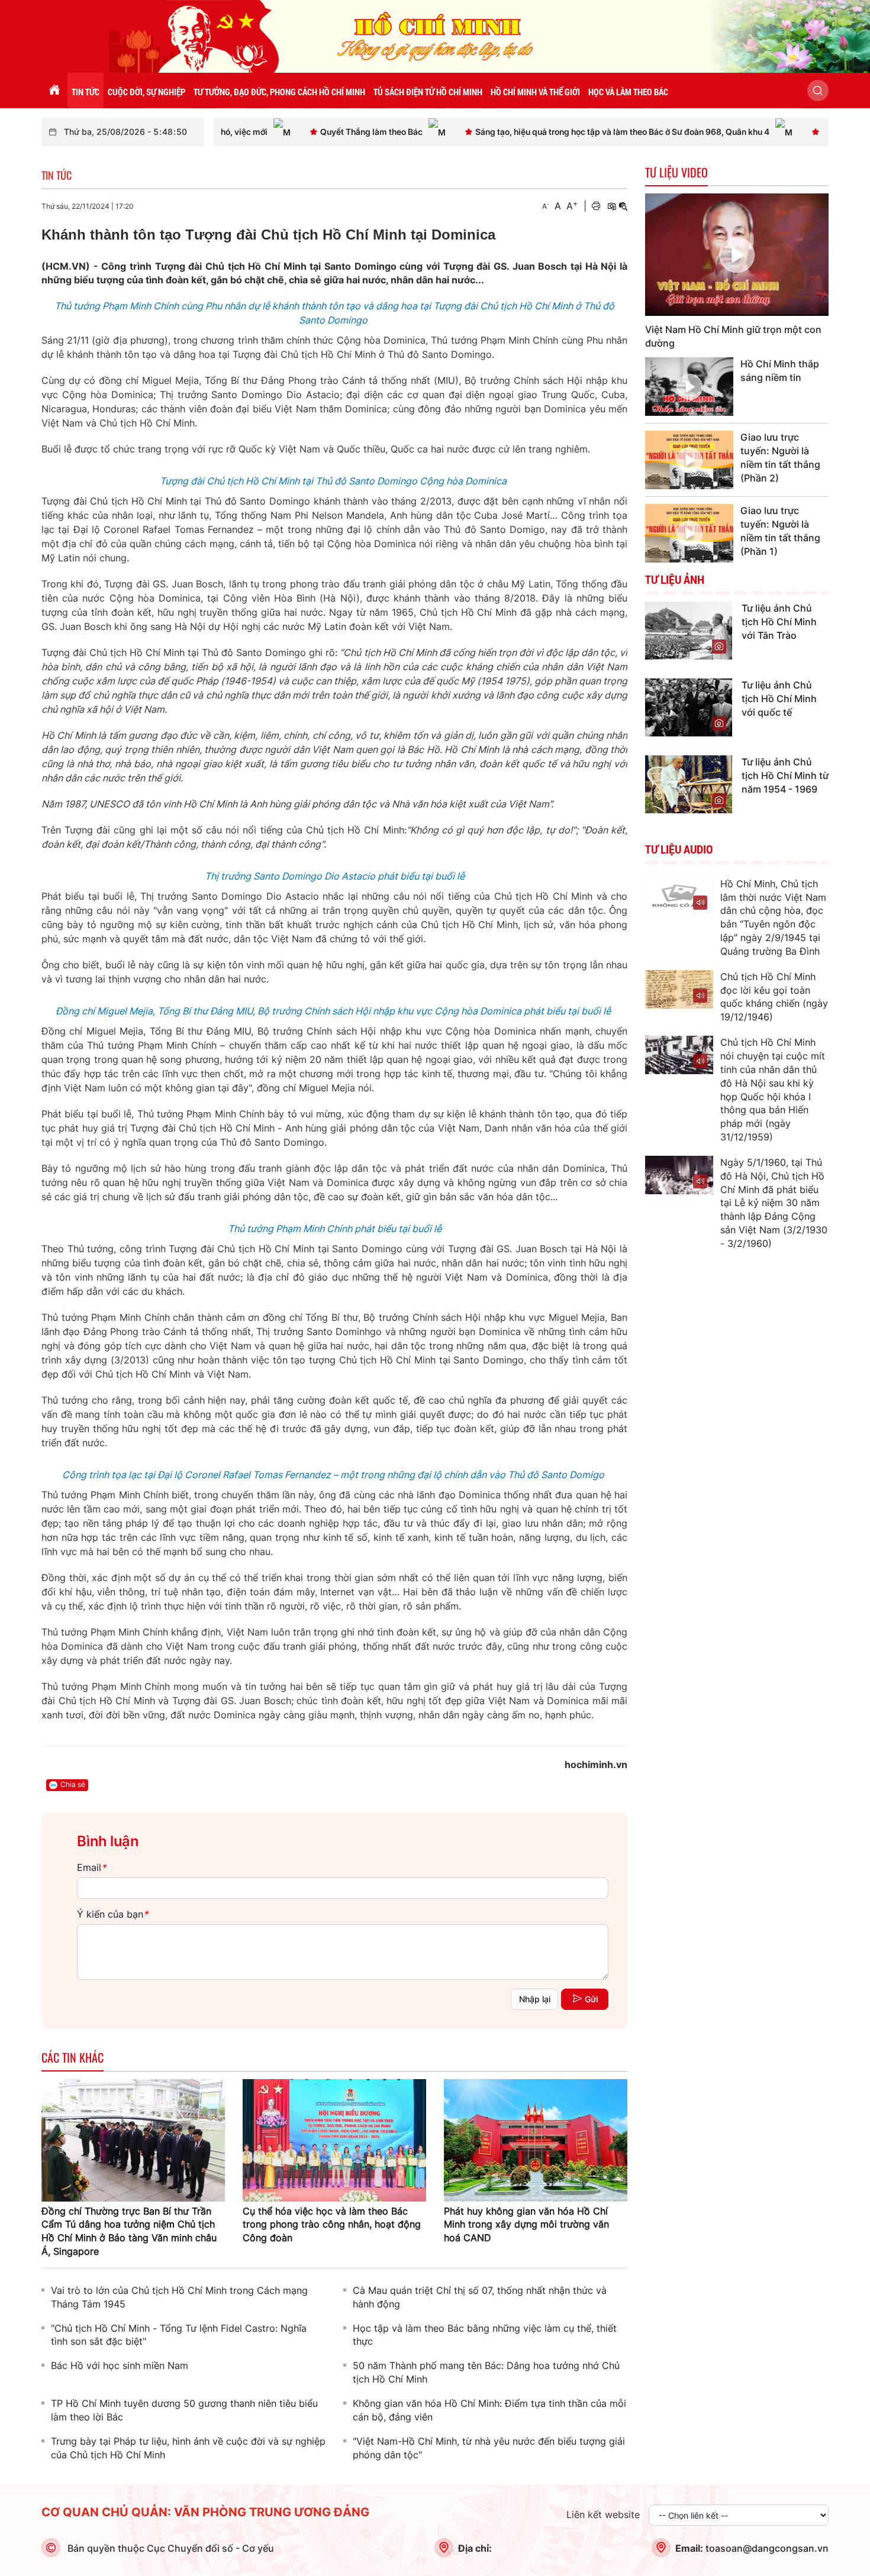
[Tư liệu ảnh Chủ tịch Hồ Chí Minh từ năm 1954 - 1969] (689, 783)
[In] (596, 206)
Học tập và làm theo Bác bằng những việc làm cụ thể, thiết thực (485, 2335)
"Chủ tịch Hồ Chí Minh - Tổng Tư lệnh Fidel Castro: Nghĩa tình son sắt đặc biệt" (179, 2335)
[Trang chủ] (54, 91)
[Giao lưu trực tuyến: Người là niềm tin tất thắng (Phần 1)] (689, 533)
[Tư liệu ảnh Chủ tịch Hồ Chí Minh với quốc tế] (689, 706)
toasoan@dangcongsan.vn (767, 2548)
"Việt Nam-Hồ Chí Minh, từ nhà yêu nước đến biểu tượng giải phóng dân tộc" (489, 2448)
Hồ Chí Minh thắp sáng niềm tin (780, 371)
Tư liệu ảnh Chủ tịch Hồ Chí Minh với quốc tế (779, 699)
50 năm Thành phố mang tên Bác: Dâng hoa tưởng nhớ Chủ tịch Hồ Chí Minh (486, 2372)
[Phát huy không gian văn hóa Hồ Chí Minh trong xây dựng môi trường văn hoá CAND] (536, 2139)
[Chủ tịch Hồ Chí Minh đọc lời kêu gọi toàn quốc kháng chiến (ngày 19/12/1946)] (679, 989)
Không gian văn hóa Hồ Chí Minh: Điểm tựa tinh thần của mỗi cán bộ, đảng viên (489, 2410)
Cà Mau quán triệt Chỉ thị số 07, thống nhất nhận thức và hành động (480, 2297)
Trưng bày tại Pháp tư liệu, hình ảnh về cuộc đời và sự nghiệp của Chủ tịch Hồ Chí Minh (188, 2448)
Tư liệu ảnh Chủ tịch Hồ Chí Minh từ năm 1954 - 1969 (785, 775)
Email (91, 1867)
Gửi (591, 1999)
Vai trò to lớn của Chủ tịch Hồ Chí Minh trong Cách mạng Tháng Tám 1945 (179, 2297)
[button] (818, 91)
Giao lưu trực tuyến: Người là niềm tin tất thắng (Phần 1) (780, 531)
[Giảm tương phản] (623, 206)
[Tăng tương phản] (611, 206)
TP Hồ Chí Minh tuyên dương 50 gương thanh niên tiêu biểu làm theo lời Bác (184, 2410)
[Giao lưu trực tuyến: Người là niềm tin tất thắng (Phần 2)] (689, 460)
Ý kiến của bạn (112, 1914)
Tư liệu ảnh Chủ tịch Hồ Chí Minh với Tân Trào (779, 622)
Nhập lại (535, 1999)
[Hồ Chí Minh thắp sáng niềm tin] (689, 387)
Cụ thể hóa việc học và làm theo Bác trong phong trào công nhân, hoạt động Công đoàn (332, 2225)
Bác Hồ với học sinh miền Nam (120, 2365)
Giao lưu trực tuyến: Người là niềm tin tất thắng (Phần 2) (780, 458)
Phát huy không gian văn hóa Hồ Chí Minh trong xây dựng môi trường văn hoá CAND (526, 2225)
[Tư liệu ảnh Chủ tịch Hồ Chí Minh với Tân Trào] (689, 629)
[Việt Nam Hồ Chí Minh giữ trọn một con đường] (737, 255)
